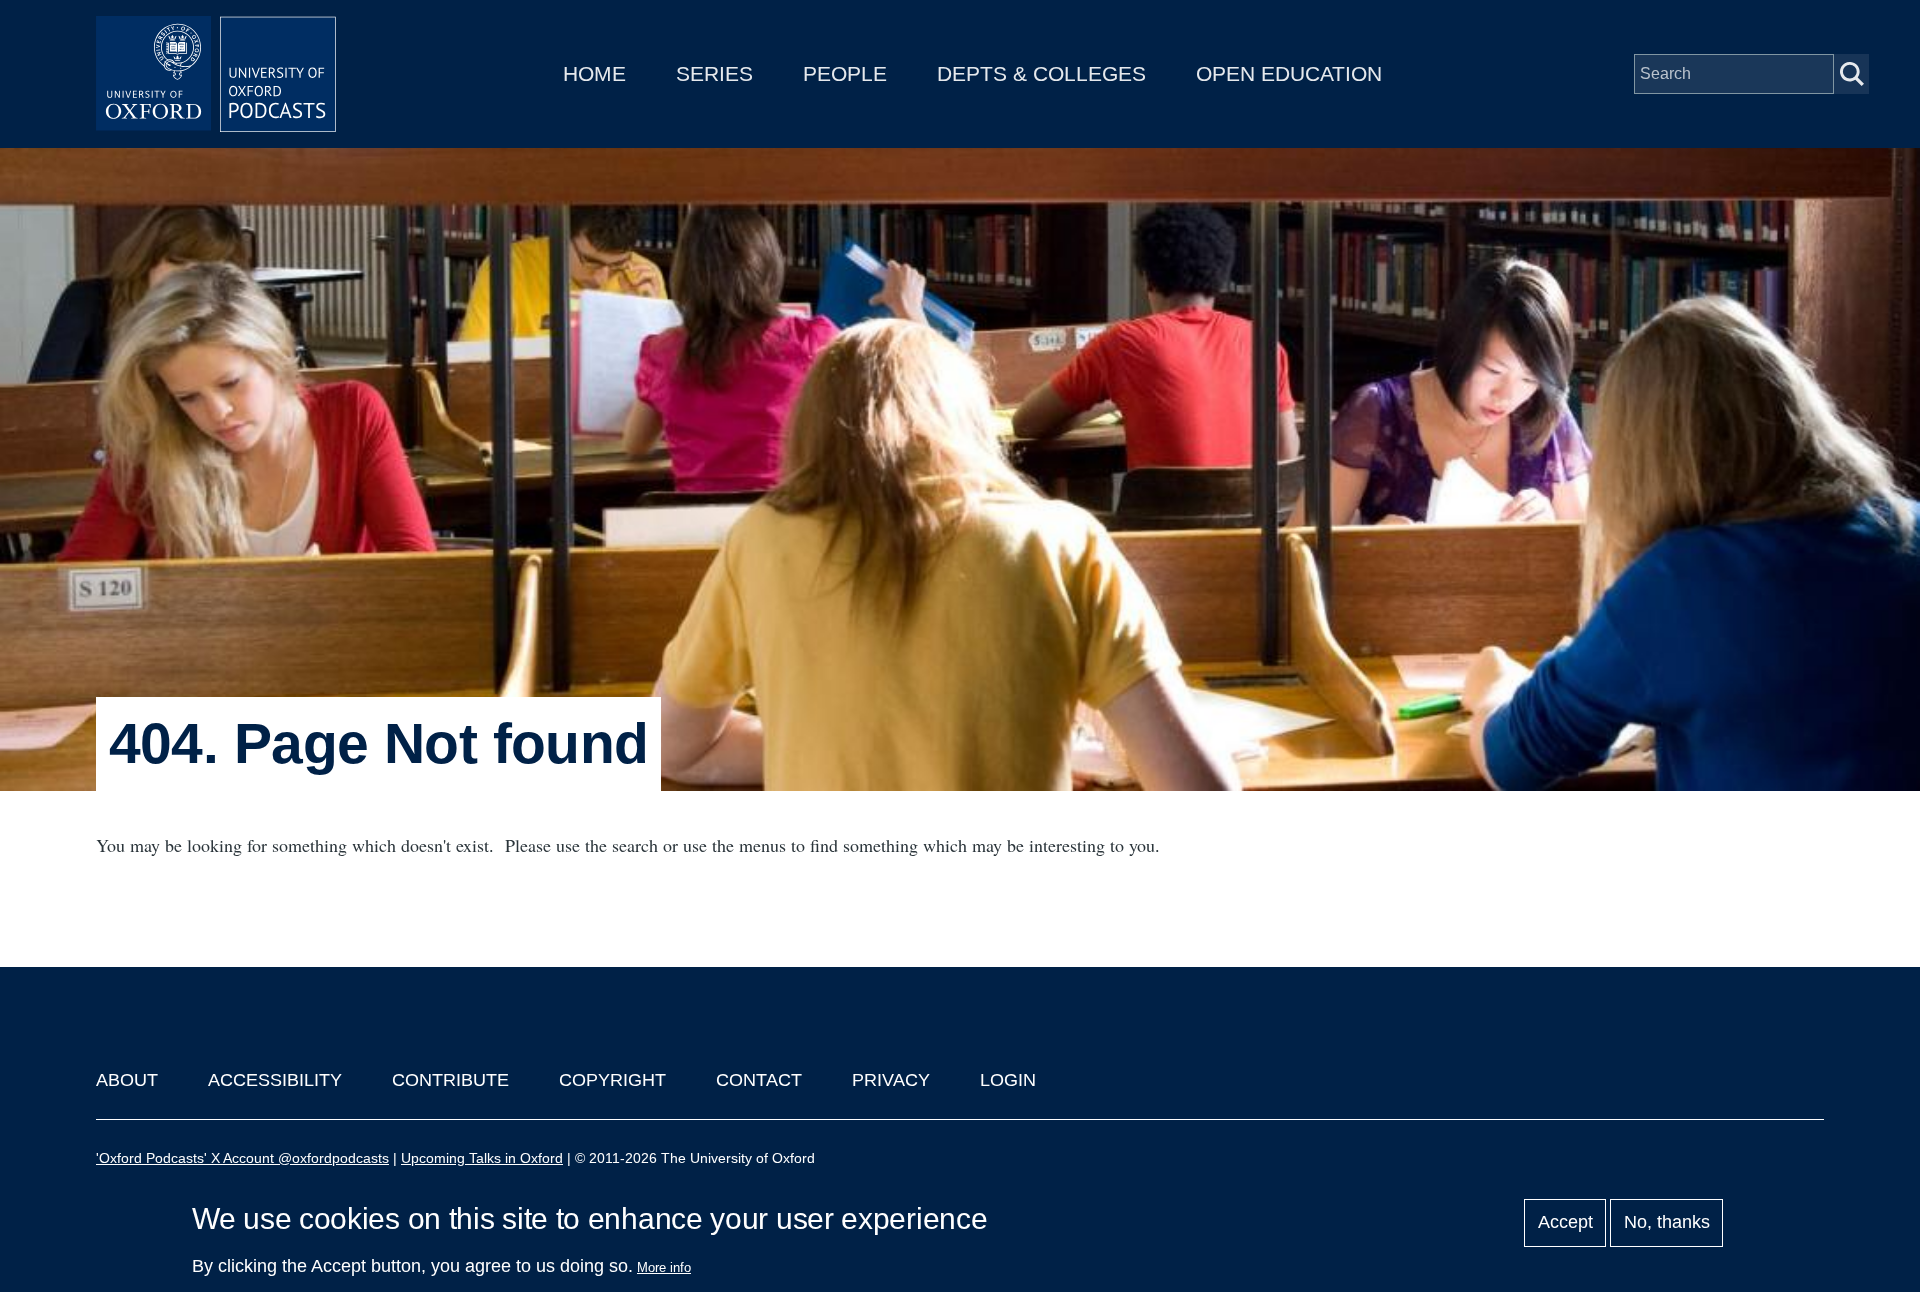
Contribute (450, 1080)
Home (594, 73)
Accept (1565, 1223)
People (845, 73)
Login (1008, 1080)
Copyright (612, 1080)
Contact (759, 1080)
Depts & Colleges (1041, 73)
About (127, 1080)
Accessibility (275, 1080)
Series (714, 73)
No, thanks (1667, 1223)
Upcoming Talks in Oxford (482, 1158)
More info (664, 1267)
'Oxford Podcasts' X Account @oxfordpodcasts (242, 1158)
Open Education (1289, 73)
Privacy (891, 1080)
